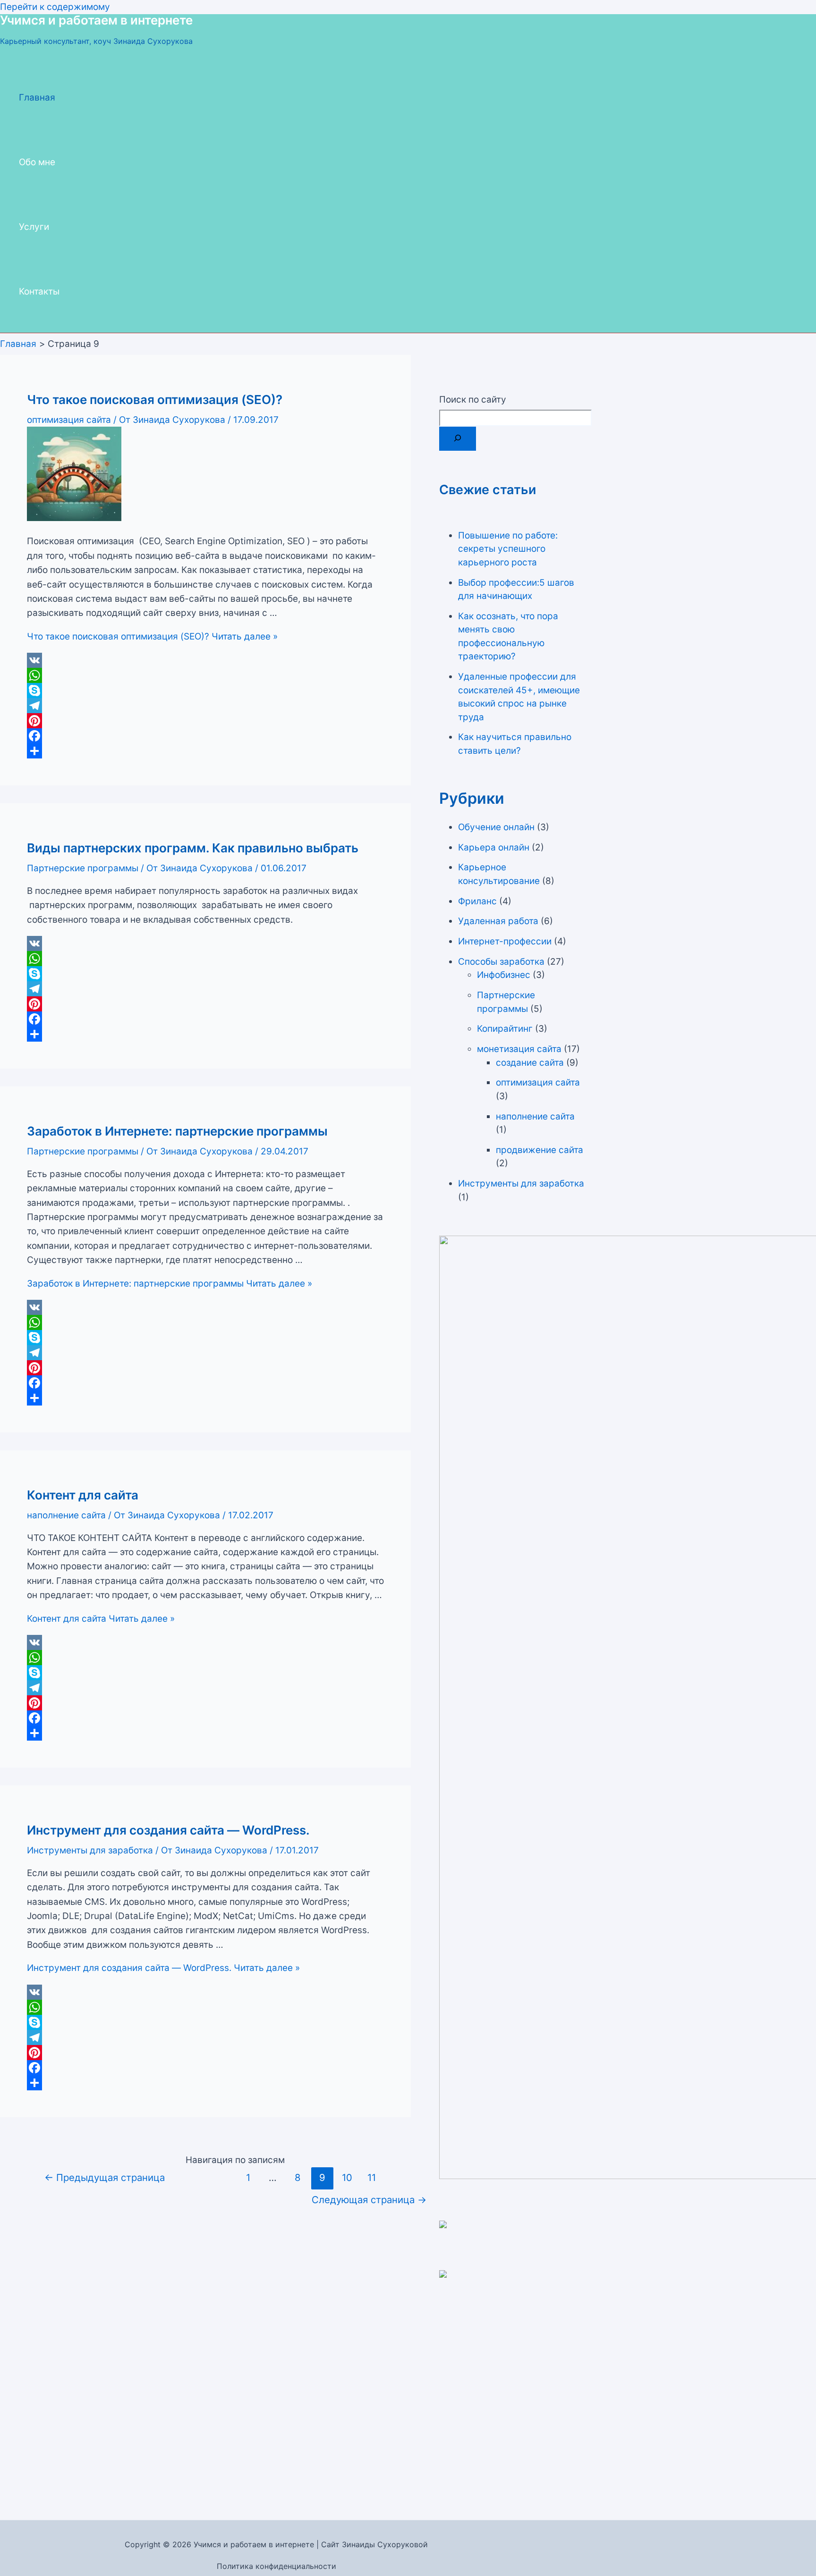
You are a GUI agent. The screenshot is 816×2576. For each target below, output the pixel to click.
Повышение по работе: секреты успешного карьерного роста (508, 549)
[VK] (205, 660)
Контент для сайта (83, 1495)
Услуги (34, 227)
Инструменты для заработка (90, 1850)
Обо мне (37, 162)
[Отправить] (205, 751)
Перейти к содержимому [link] (55, 7)
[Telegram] (205, 706)
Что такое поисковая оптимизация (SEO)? (155, 400)
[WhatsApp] (205, 675)
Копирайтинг (505, 1029)
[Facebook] (205, 736)
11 (372, 2177)
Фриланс (477, 901)
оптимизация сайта (69, 420)
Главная (37, 97)
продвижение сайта (540, 1150)
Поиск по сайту (473, 400)
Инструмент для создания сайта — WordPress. (168, 1830)
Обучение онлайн (496, 827)
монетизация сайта (519, 1049)
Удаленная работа (498, 921)
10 (347, 2177)
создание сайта (530, 1063)
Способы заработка (501, 962)
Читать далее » (152, 636)
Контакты (39, 291)
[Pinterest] (205, 721)
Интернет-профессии (505, 941)
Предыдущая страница (105, 2177)
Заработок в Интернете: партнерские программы (177, 1131)
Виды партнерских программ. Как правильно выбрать (193, 848)
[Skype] (205, 690)
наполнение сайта (66, 1515)
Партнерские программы (83, 868)
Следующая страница (369, 2200)
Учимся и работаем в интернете (96, 20)
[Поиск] (458, 439)
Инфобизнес (504, 975)
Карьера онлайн (494, 847)
